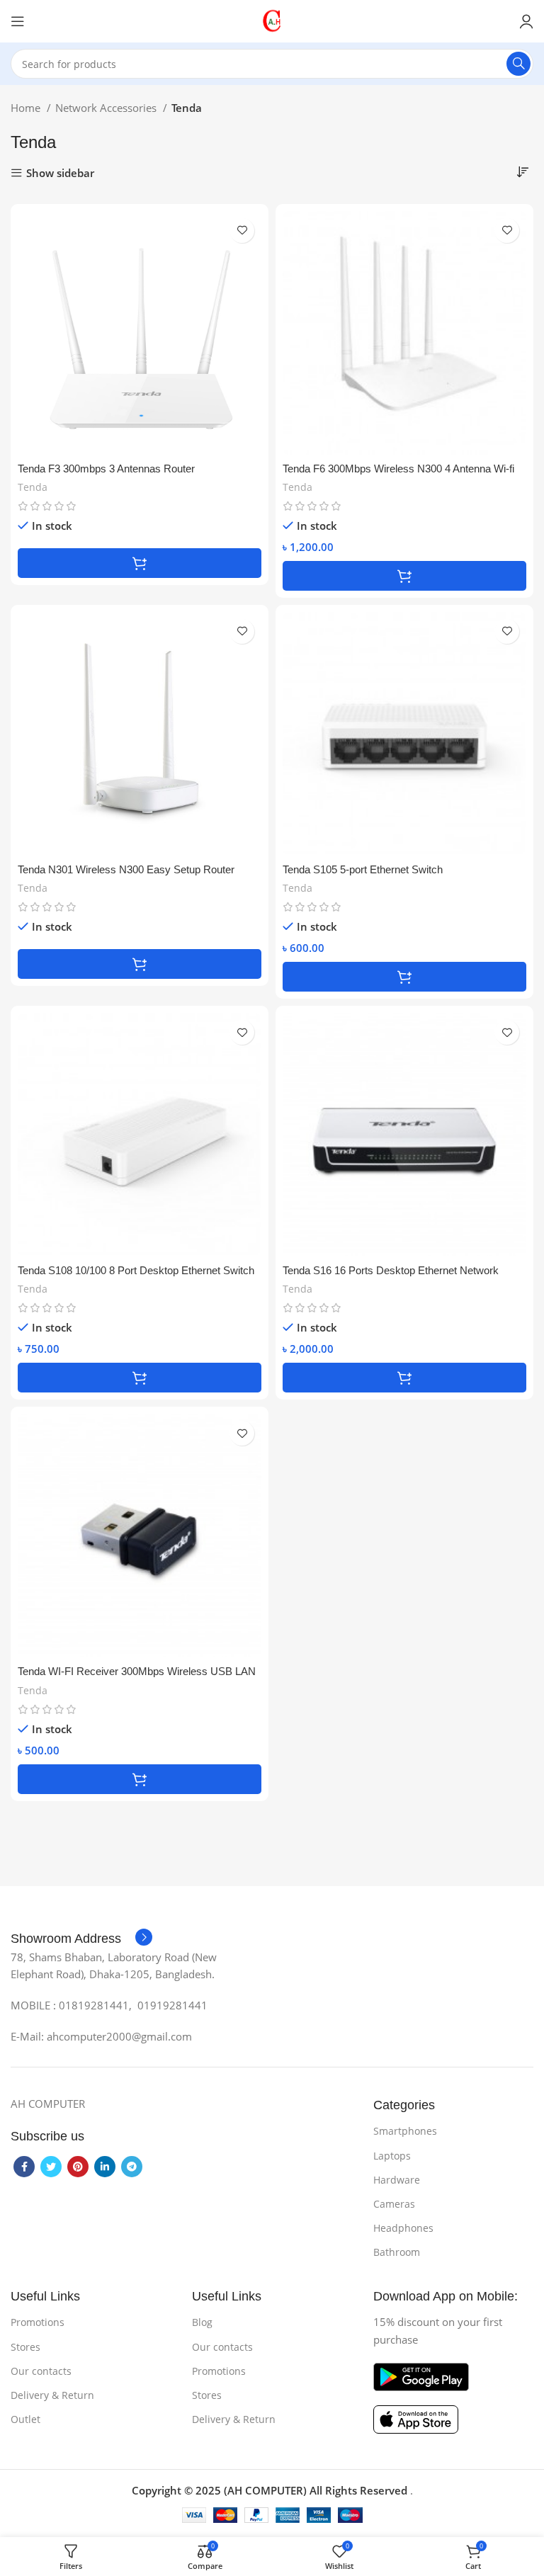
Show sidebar (60, 173)
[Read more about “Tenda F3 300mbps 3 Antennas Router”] (140, 563)
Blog (202, 2322)
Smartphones (405, 2131)
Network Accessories (107, 108)
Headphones (403, 2228)
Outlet (25, 2419)
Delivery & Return (52, 2395)
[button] (404, 576)
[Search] (518, 64)
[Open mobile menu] (18, 21)
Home (27, 108)
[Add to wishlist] (242, 231)
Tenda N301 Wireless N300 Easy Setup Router (126, 869)
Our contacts (41, 2371)
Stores (25, 2347)
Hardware (397, 2180)
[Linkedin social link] (105, 2167)
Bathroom (397, 2252)
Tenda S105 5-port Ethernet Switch (363, 869)
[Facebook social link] (24, 2167)
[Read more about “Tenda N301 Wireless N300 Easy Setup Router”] (140, 964)
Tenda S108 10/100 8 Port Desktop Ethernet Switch (136, 1270)
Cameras (394, 2204)
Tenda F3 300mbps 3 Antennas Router (106, 469)
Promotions (38, 2322)
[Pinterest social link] (78, 2167)
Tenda (33, 487)
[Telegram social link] (132, 2167)
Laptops (392, 2156)
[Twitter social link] (51, 2167)
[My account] (526, 21)
